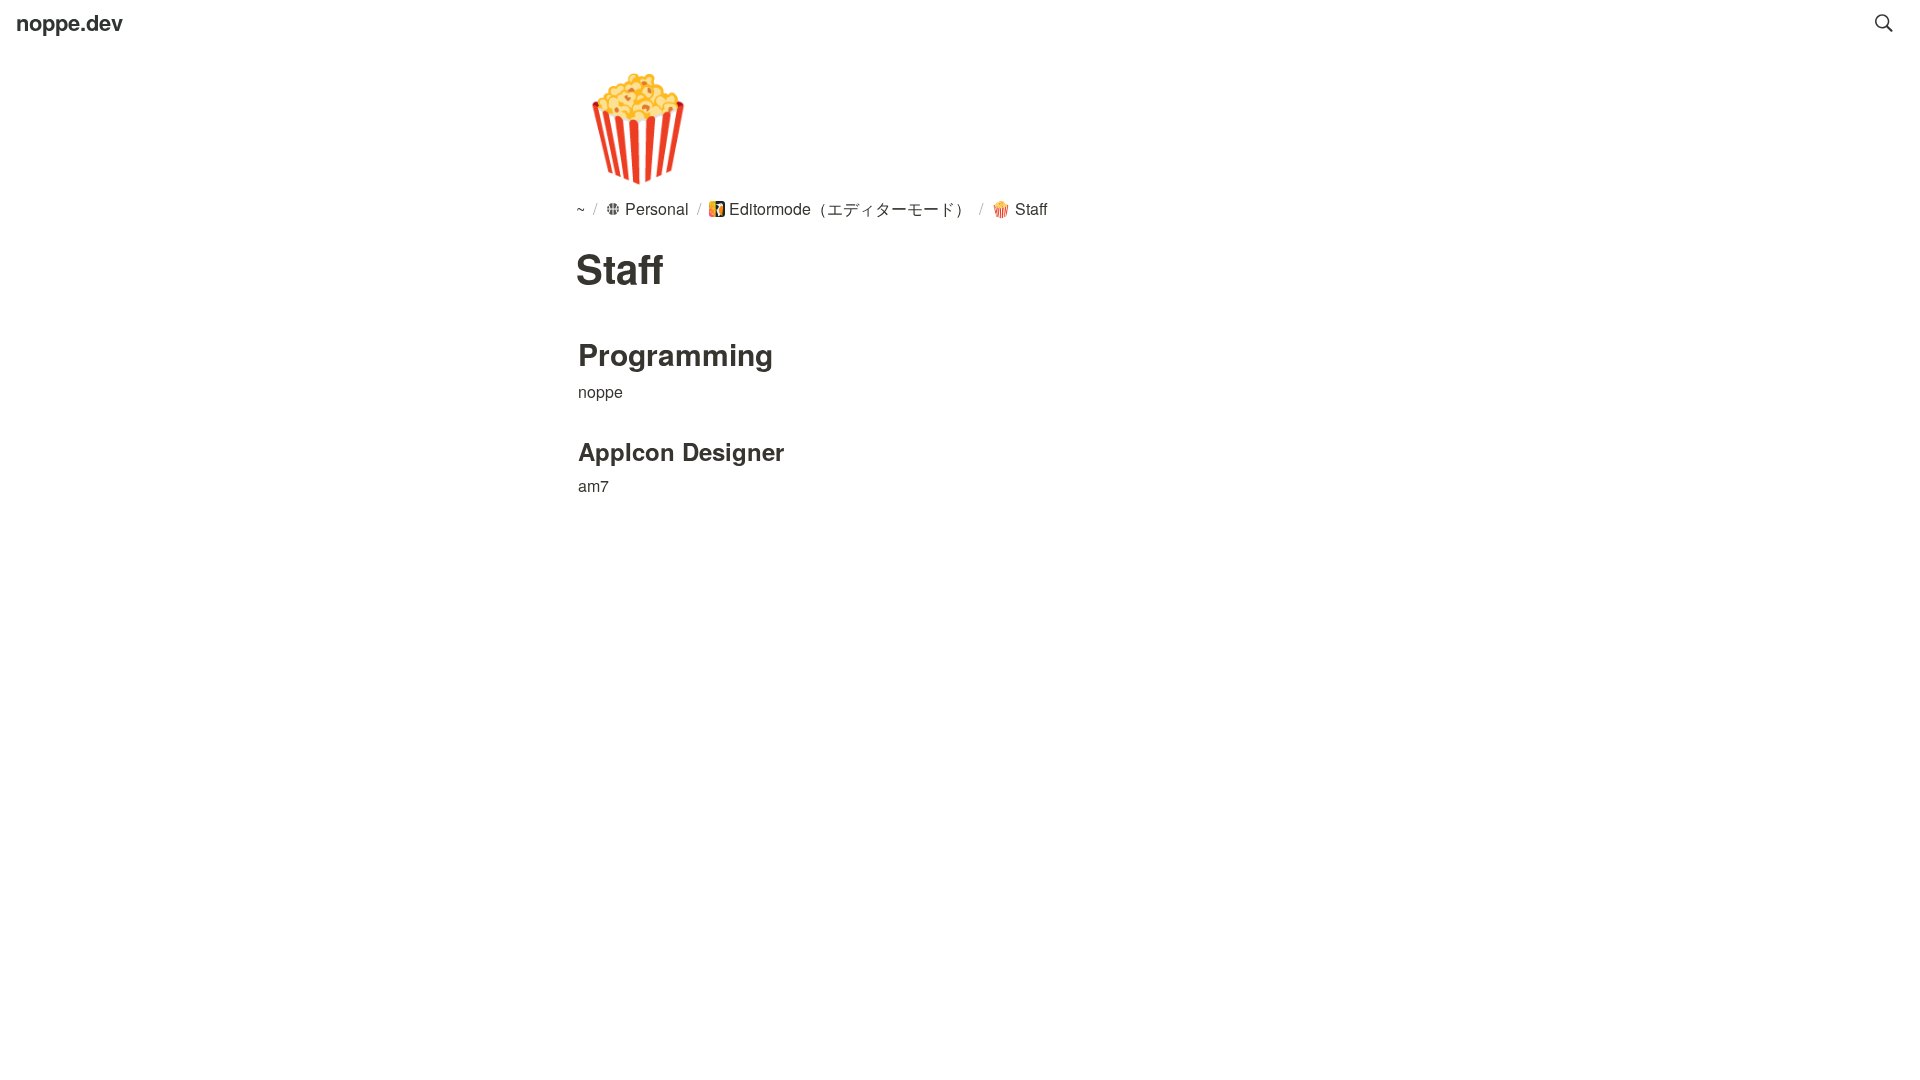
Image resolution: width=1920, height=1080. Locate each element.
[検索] (1884, 23)
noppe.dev (69, 22)
